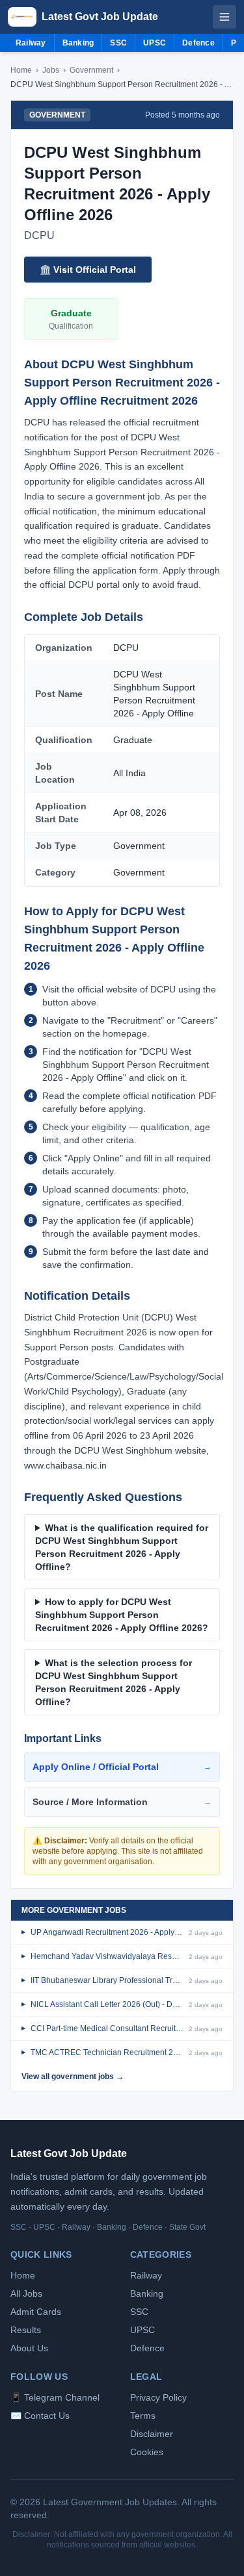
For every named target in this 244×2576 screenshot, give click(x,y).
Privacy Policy (158, 2397)
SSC (118, 43)
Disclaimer (152, 2434)
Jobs (51, 70)
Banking (78, 43)
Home (21, 70)
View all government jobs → (73, 2077)
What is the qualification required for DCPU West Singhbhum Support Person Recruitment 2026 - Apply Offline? (122, 1547)
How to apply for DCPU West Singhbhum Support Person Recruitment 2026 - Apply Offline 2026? (122, 1615)
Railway (31, 43)
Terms (143, 2416)
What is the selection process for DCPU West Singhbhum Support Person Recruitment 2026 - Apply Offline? (114, 1682)
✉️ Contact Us (40, 2416)
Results (26, 2330)
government (91, 70)
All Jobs (26, 2293)
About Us (29, 2348)
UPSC (155, 43)
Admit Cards (36, 2312)
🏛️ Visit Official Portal (88, 270)
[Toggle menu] (224, 17)
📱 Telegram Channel (55, 2397)
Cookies (147, 2452)
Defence (198, 43)
